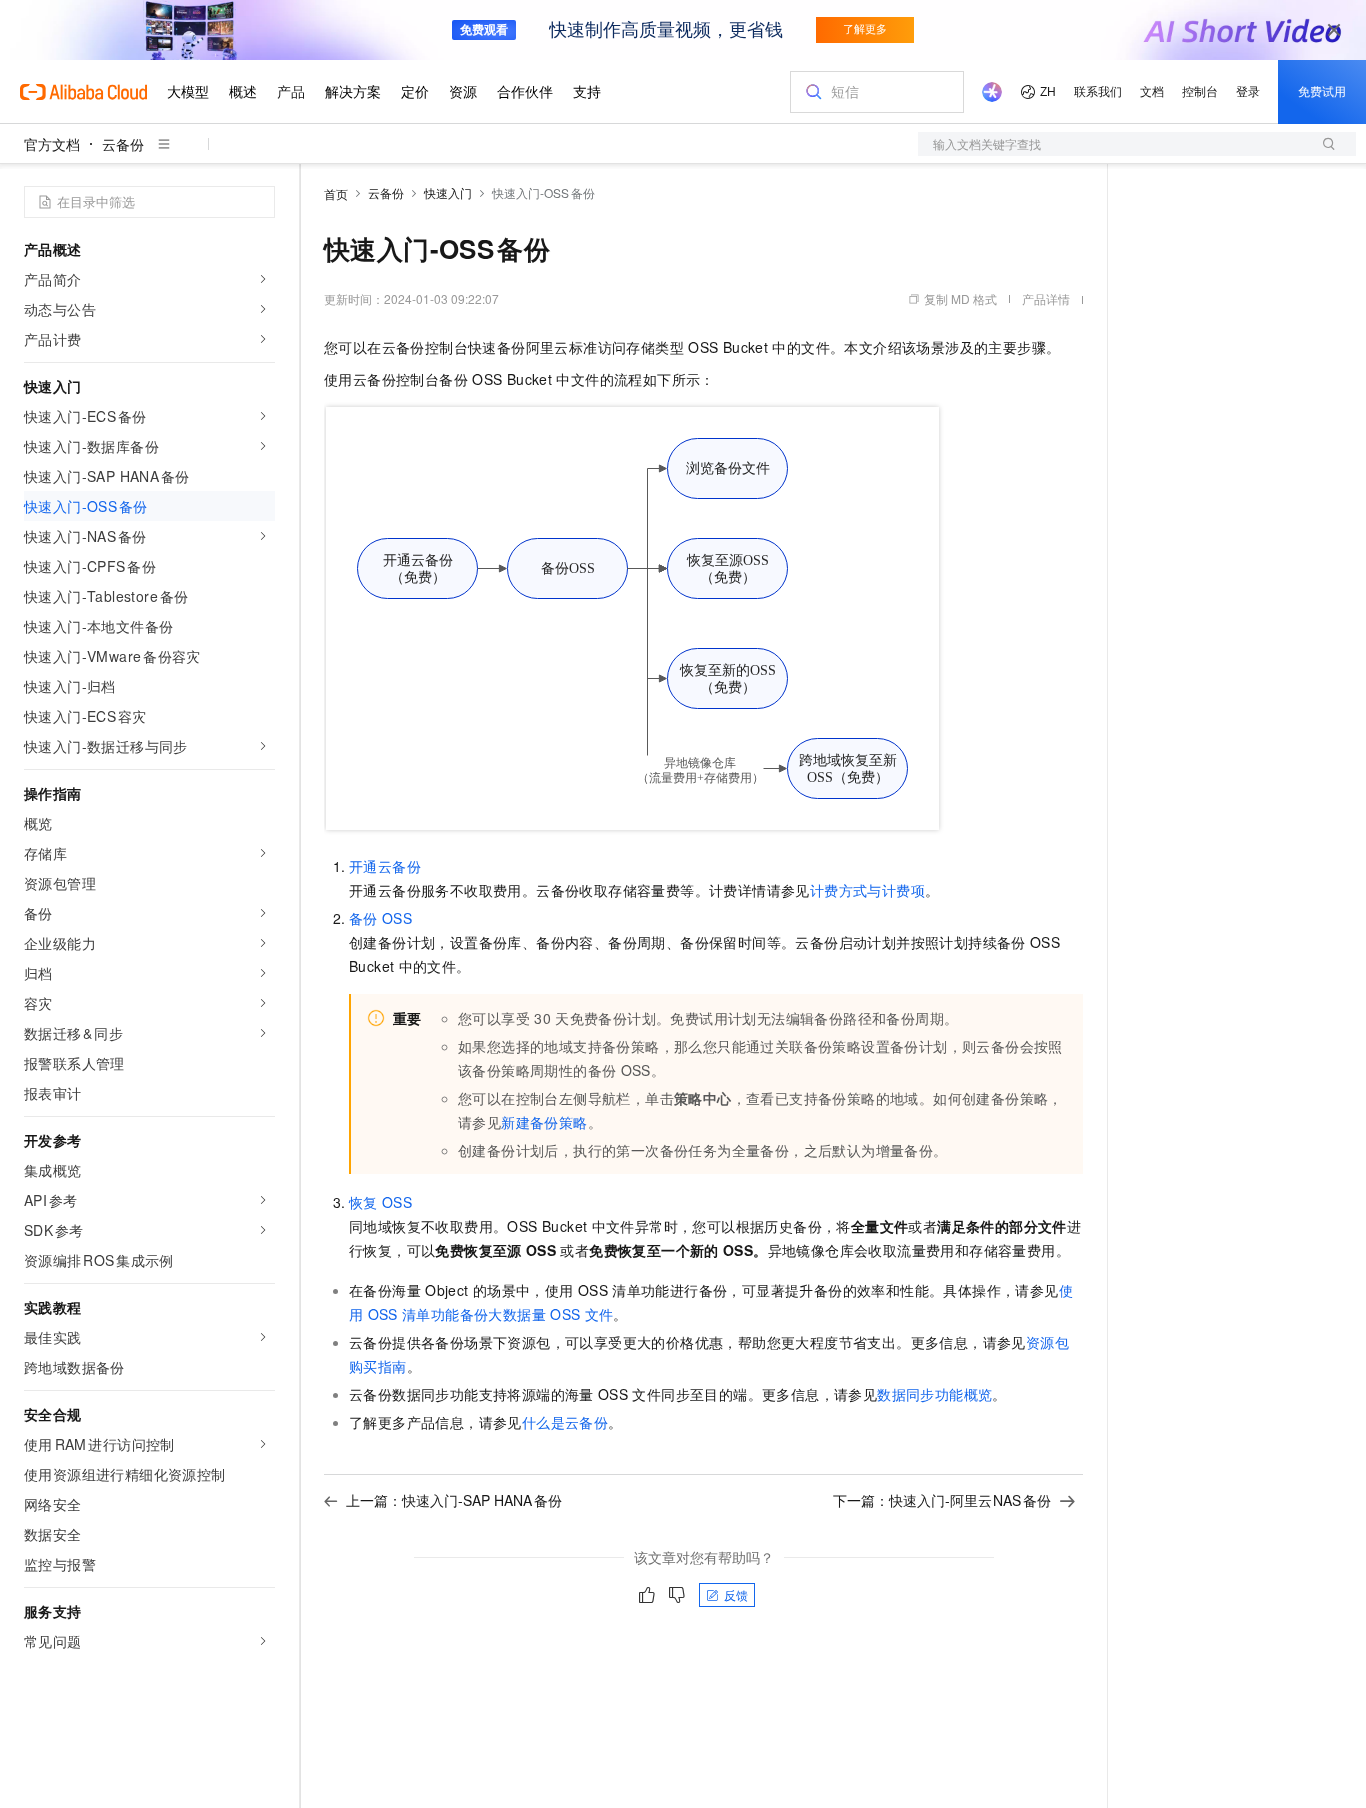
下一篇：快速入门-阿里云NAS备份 (942, 1500)
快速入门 (448, 192)
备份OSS (380, 918)
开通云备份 (385, 866)
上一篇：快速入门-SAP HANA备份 (454, 1500)
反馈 (736, 1594)
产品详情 (1046, 298)
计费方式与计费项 (867, 890)
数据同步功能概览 (934, 1394)
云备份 (123, 144)
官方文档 (52, 144)
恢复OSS (380, 1202)
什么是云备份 (565, 1422)
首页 (336, 193)
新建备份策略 (544, 1122)
